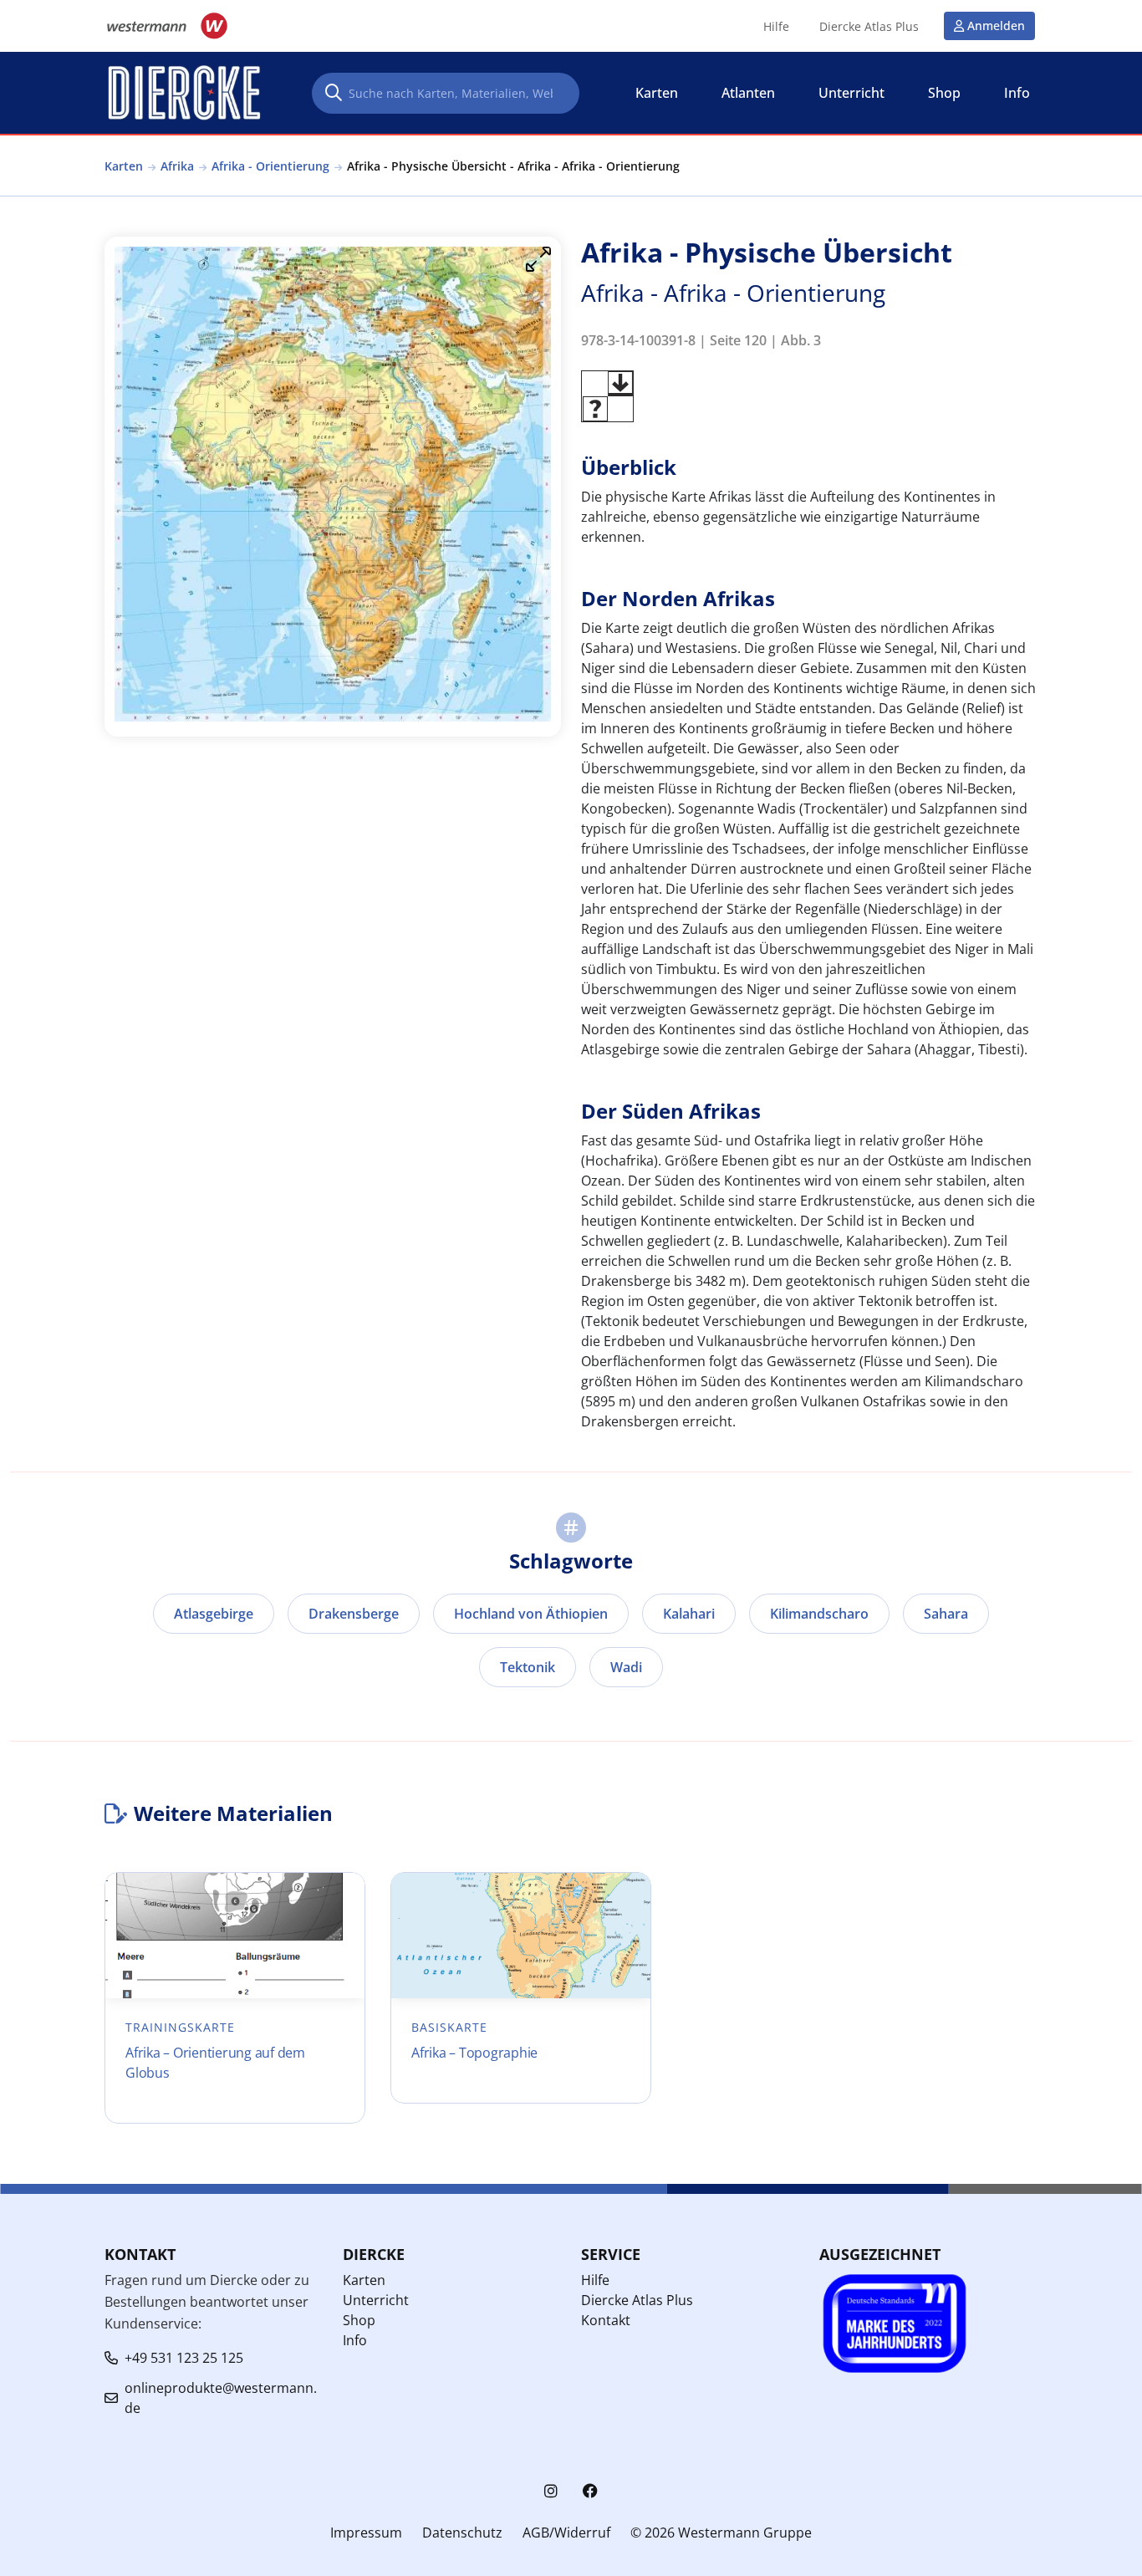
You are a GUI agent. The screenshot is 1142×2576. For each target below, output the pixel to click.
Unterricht (376, 2300)
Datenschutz (462, 2533)
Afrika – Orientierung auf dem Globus (215, 2063)
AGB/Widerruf (566, 2533)
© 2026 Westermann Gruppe (721, 2533)
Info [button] (1017, 93)
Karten (124, 166)
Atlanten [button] (748, 93)
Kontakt (606, 2320)
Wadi (626, 1667)
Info (355, 2340)
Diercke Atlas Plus (869, 27)
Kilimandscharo (819, 1614)
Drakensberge (354, 1614)
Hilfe (776, 27)
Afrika (177, 166)
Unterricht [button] (851, 93)
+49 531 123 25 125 (184, 2358)
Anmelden (996, 26)
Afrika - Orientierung (270, 166)
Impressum (366, 2533)
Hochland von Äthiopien (531, 1614)
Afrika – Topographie (474, 2053)
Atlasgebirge (214, 1614)
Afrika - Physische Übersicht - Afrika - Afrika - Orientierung (513, 166)
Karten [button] (657, 93)
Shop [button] (944, 93)
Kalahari (689, 1614)
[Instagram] (551, 2491)
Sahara (946, 1614)
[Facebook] (590, 2491)
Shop (359, 2320)
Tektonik (528, 1667)
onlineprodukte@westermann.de (221, 2398)
